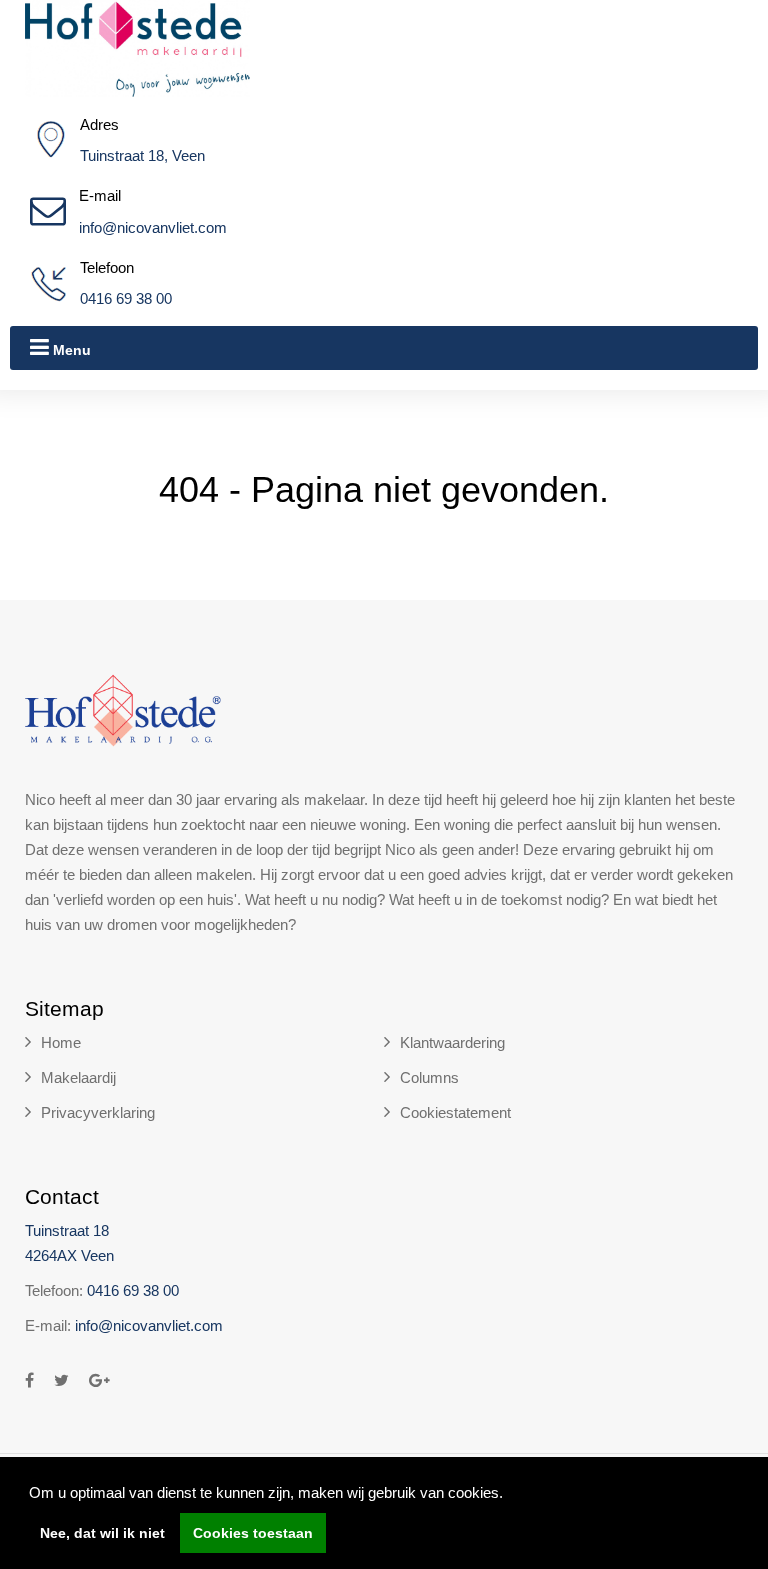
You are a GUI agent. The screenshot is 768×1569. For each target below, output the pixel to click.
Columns (429, 1077)
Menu (70, 350)
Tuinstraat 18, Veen (142, 155)
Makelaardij (78, 1077)
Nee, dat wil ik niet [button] (102, 1533)
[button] (510, 1495)
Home (61, 1042)
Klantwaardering (452, 1042)
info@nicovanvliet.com (153, 227)
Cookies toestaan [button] (253, 1533)
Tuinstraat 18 (67, 1230)
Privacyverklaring (98, 1112)
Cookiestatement (455, 1112)
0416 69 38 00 (126, 298)
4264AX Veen (69, 1255)
